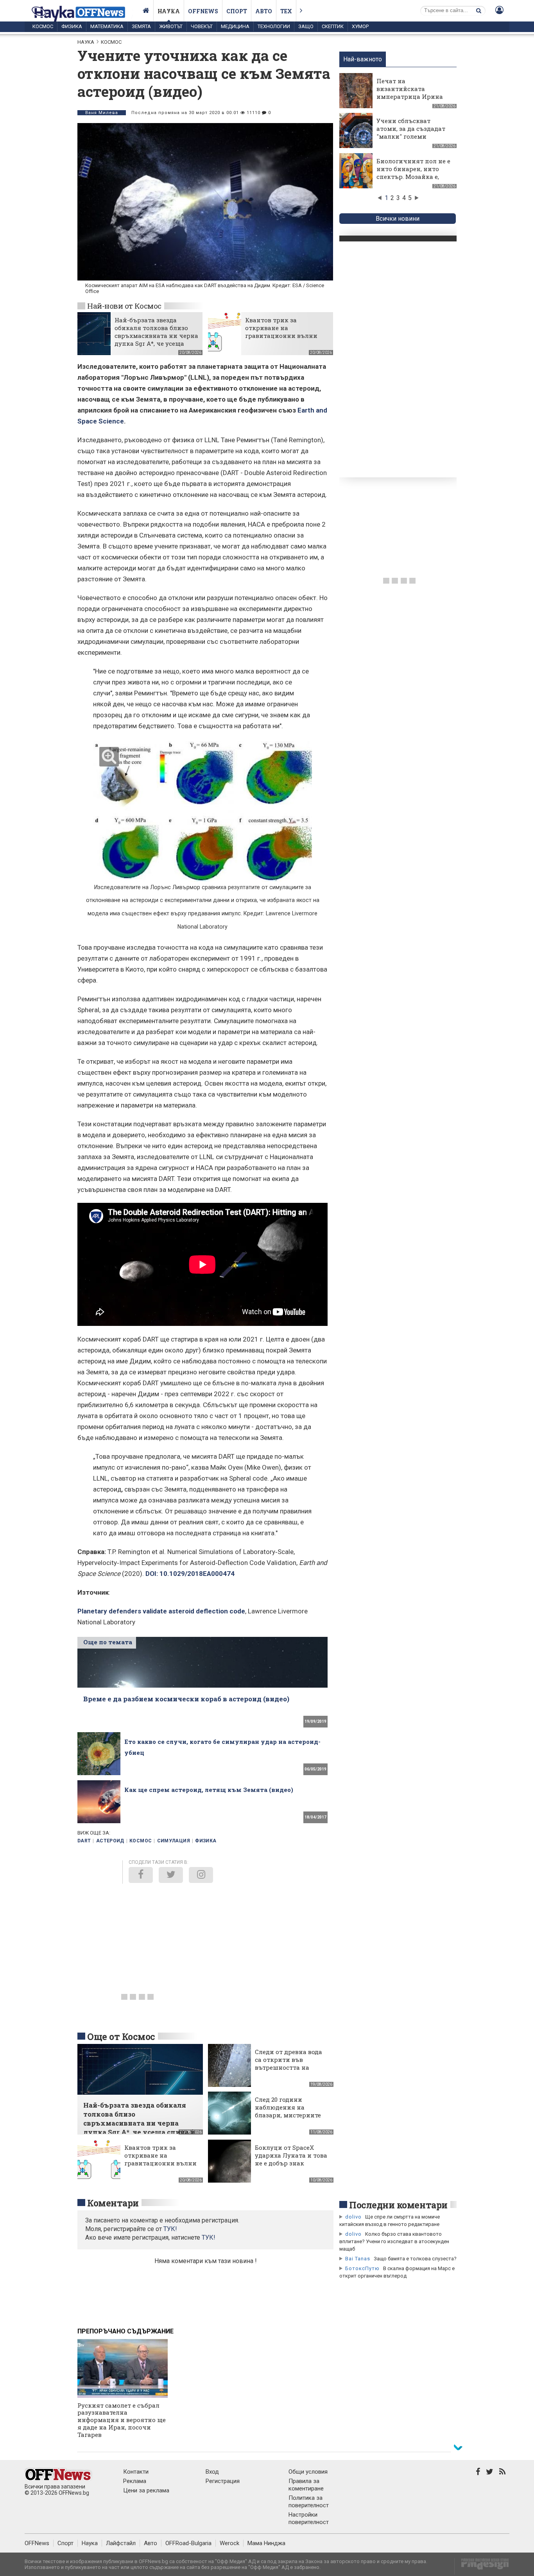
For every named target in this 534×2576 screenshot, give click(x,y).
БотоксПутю (362, 2268)
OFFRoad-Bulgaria (188, 2543)
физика (206, 1841)
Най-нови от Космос (124, 306)
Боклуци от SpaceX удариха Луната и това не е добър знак (291, 2155)
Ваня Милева (102, 113)
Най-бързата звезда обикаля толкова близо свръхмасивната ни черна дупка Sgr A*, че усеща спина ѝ (156, 336)
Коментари (113, 2203)
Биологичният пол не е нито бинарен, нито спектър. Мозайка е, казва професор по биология (413, 177)
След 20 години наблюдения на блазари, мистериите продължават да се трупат (288, 2115)
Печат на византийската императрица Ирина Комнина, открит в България (410, 96)
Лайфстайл (121, 2543)
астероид (110, 1841)
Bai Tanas (358, 2259)
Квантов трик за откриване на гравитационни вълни (281, 328)
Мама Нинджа (266, 2543)
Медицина (235, 26)
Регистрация (223, 2481)
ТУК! (209, 2237)
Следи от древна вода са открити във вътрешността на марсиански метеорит (290, 2063)
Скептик (333, 26)
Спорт (237, 11)
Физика (72, 26)
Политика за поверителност (309, 2502)
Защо (306, 26)
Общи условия (308, 2472)
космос (141, 1841)
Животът (171, 26)
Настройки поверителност (309, 2518)
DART (84, 1841)
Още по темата (108, 1642)
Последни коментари (398, 2205)
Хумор (360, 26)
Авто (264, 11)
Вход (212, 2472)
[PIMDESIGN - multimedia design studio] (482, 2566)
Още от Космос (121, 2037)
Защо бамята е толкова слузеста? (415, 2259)
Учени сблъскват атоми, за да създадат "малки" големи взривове (411, 132)
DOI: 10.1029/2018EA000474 (190, 1574)
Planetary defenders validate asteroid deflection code (161, 1611)
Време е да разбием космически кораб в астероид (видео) (186, 1699)
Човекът (202, 26)
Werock (229, 2543)
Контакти (136, 2472)
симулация (174, 1841)
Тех (286, 11)
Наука (169, 11)
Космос (43, 26)
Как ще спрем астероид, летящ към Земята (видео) (209, 1790)
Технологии (274, 26)
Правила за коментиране (306, 2485)
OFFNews (37, 2543)
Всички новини (398, 219)
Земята (141, 26)
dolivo (353, 2217)
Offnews (203, 11)
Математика (107, 26)
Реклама (135, 2481)
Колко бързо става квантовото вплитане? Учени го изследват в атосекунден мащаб (394, 2241)
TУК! (170, 2229)
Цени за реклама (146, 2490)
